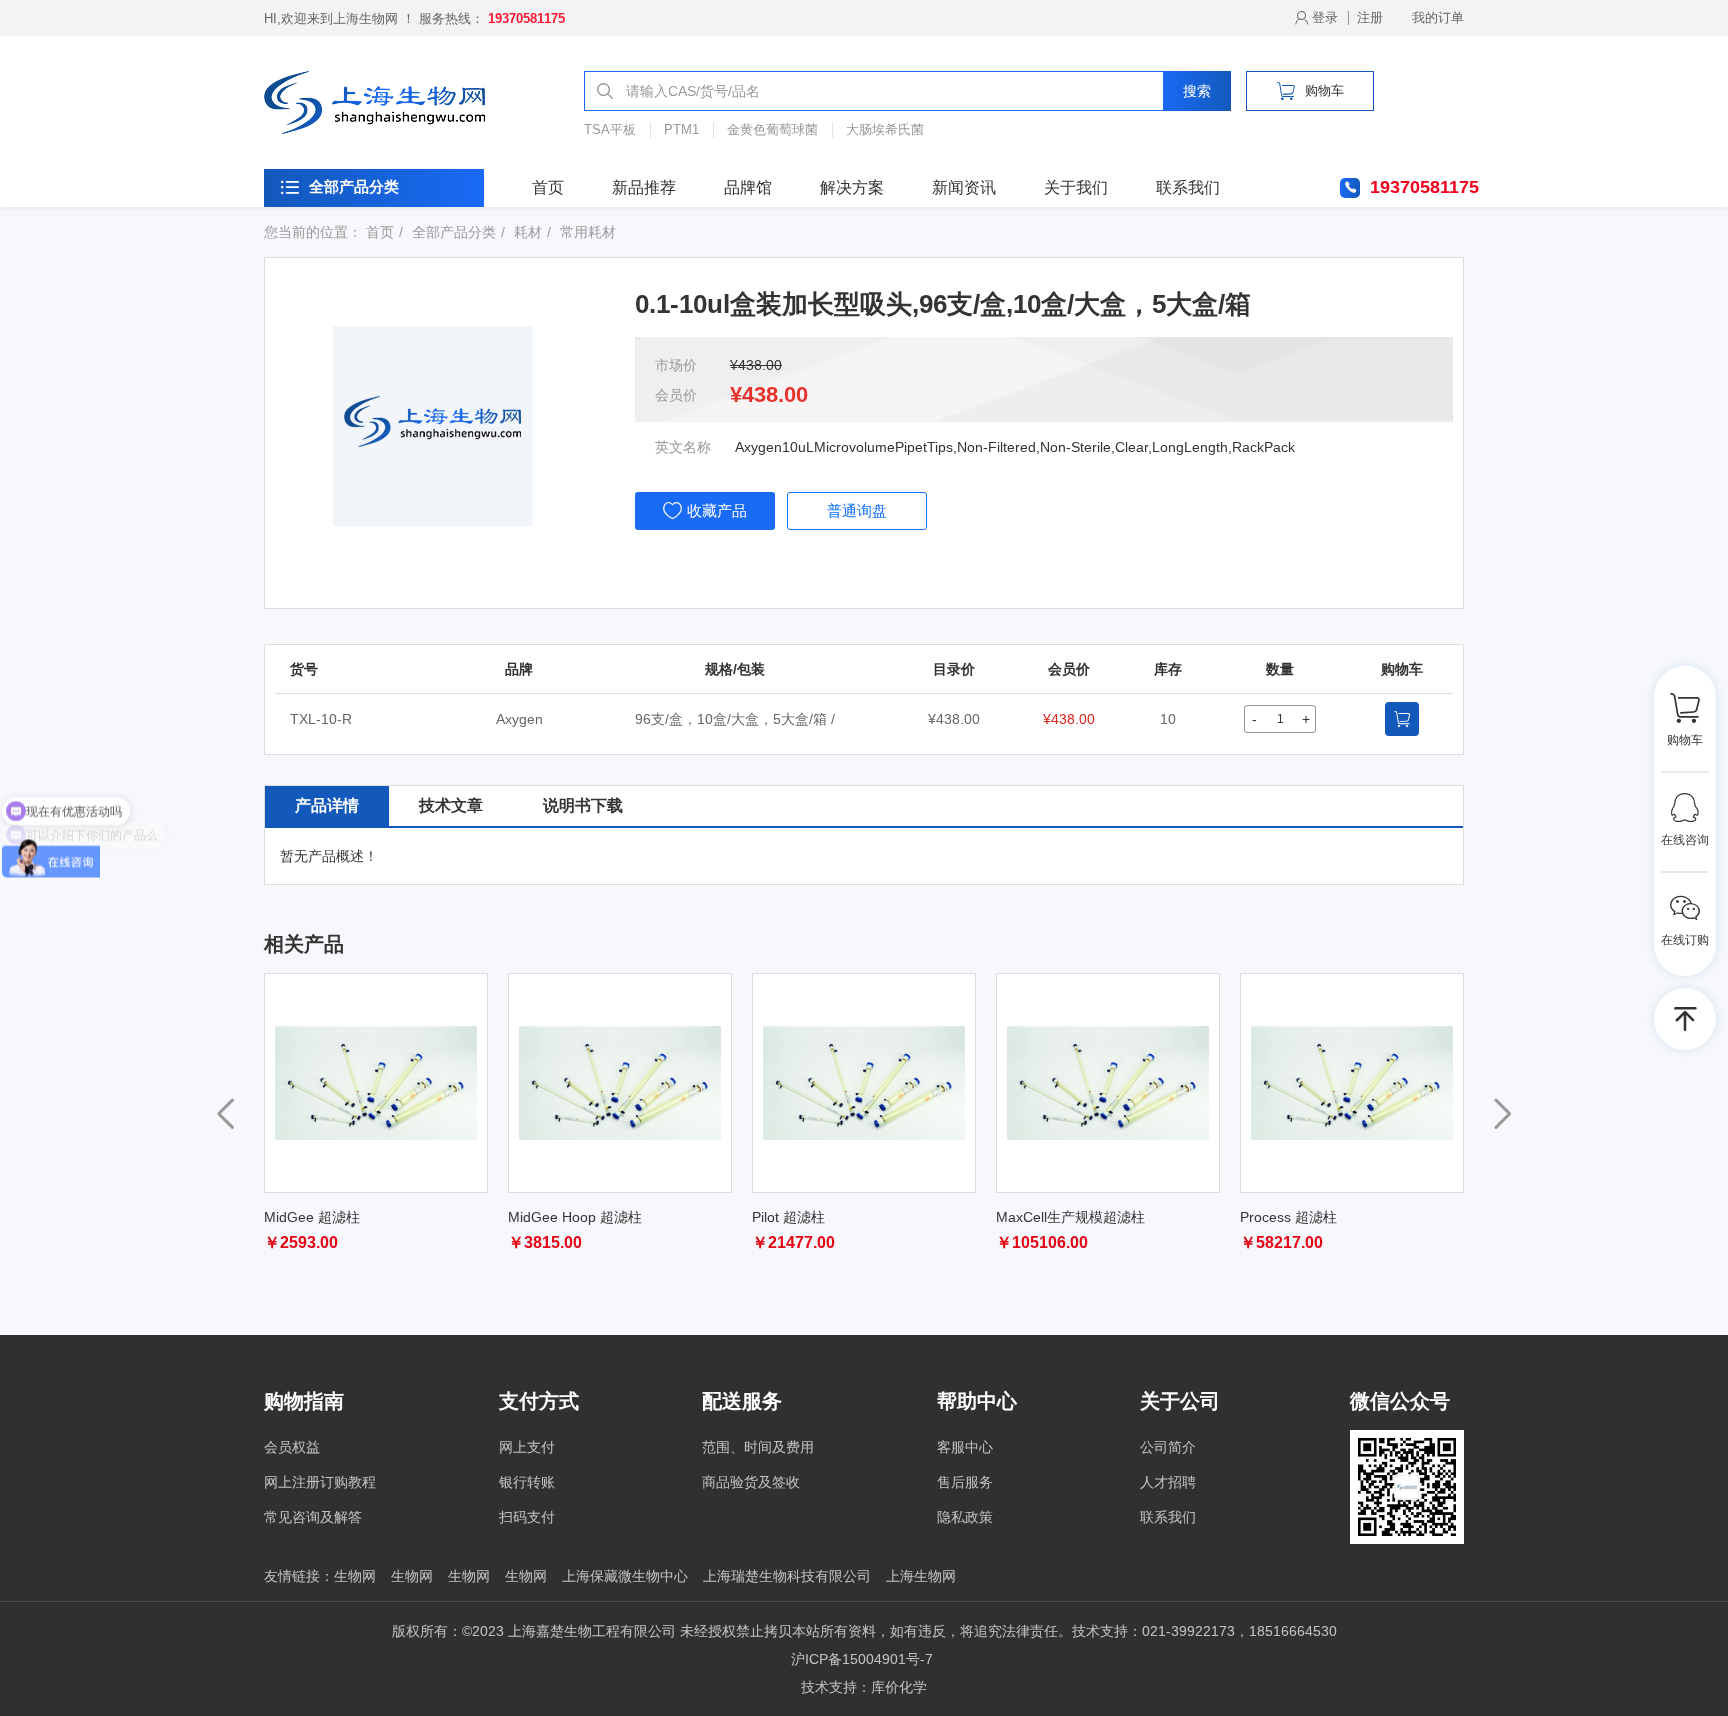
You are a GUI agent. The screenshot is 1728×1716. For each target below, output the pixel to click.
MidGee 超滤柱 (312, 1217)
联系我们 (1188, 187)
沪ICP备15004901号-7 (862, 1659)
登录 (1325, 17)
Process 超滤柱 (1288, 1217)
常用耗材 (588, 232)
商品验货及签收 (751, 1482)
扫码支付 (527, 1517)
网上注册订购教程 (320, 1482)
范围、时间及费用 (758, 1447)
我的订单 (1438, 17)
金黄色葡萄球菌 (772, 129)
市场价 (676, 365)
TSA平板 (610, 129)
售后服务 (965, 1482)
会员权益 (292, 1447)
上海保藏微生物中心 (625, 1576)
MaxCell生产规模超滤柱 (1070, 1217)
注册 (1370, 17)
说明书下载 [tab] (583, 805)
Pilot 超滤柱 (788, 1217)
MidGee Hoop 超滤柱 (575, 1217)
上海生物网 (921, 1576)
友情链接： (299, 1576)
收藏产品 (717, 510)
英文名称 (683, 447)
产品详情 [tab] (327, 805)
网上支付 (527, 1447)
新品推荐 (644, 187)
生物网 (355, 1576)
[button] (1502, 1114)
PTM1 (681, 129)
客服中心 (965, 1447)
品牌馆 (748, 187)
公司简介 (1168, 1447)
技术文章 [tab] (451, 805)
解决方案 (852, 187)
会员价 (676, 395)
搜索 (1197, 91)
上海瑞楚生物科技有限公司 (787, 1576)
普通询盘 (857, 510)
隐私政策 (965, 1517)
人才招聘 (1168, 1482)
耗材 (528, 232)
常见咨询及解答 (313, 1517)
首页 (548, 187)
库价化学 (899, 1687)
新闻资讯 (964, 187)
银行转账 (527, 1482)
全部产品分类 (354, 186)
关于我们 (1076, 187)
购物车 (1324, 90)
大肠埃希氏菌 (885, 129)
